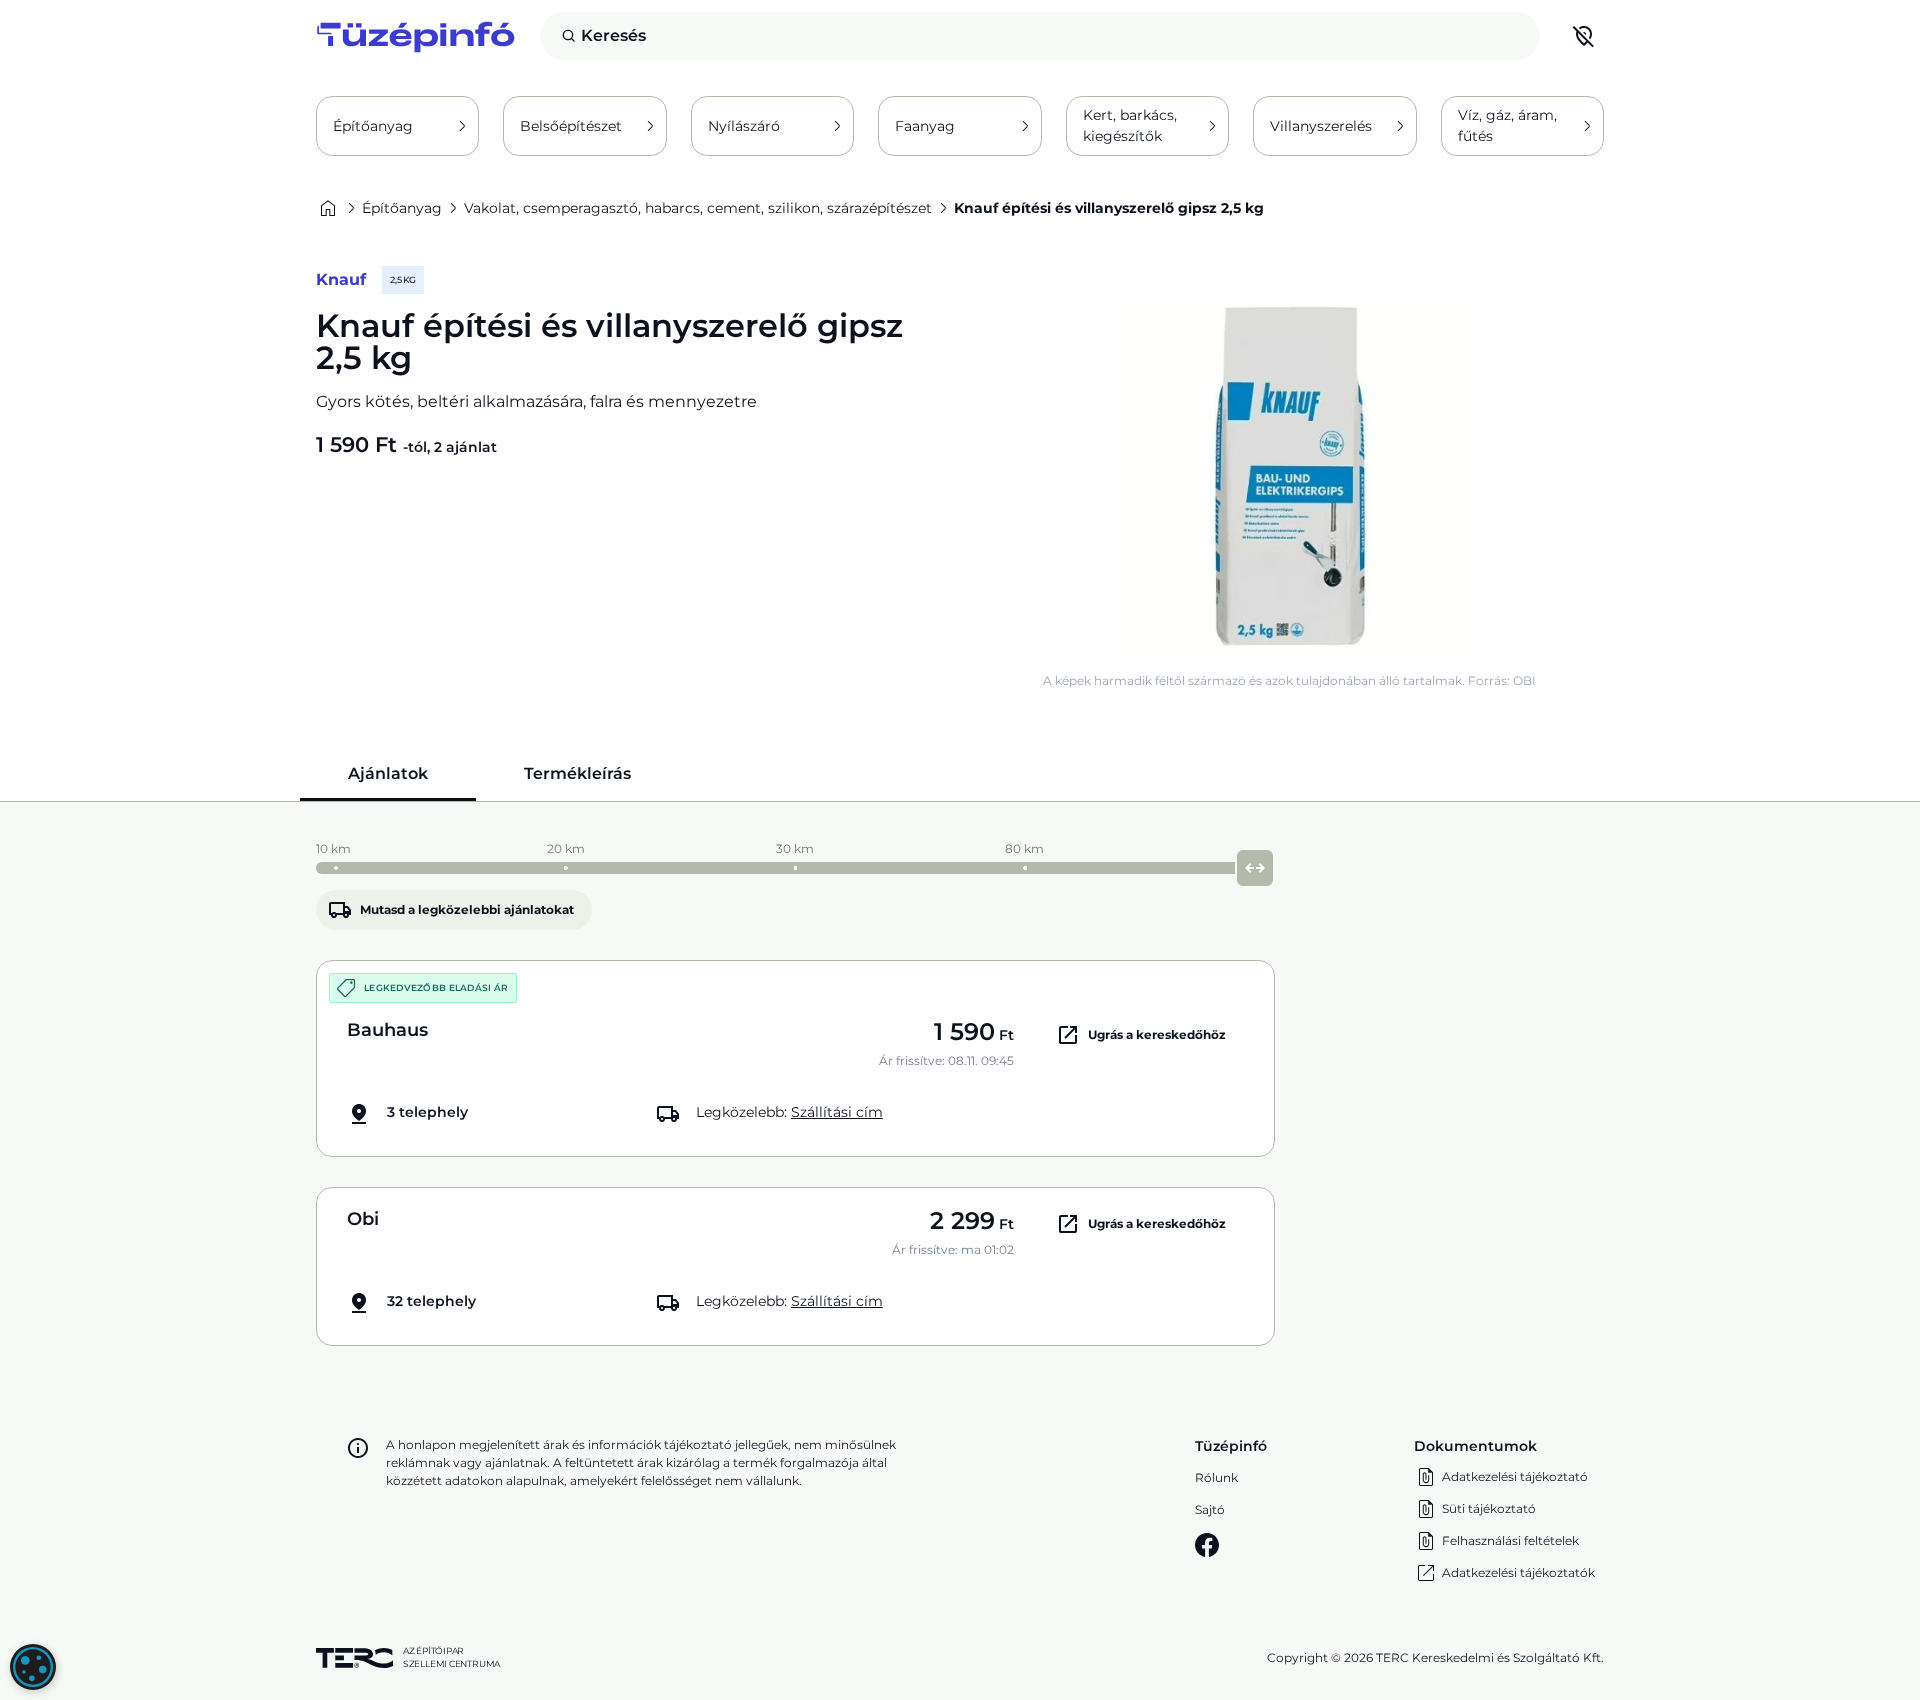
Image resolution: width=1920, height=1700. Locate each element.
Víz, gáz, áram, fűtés (1507, 125)
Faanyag (925, 126)
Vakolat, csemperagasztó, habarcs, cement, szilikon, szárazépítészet (698, 208)
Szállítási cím (837, 1112)
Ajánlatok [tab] (388, 773)
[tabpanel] (960, 1089)
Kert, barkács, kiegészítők (1130, 125)
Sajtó (1210, 1509)
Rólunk (1216, 1477)
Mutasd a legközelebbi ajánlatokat (467, 909)
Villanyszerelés (1321, 126)
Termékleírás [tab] (577, 773)
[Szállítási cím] (1584, 36)
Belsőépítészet (571, 126)
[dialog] (33, 1667)
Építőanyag (373, 126)
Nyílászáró (744, 126)
